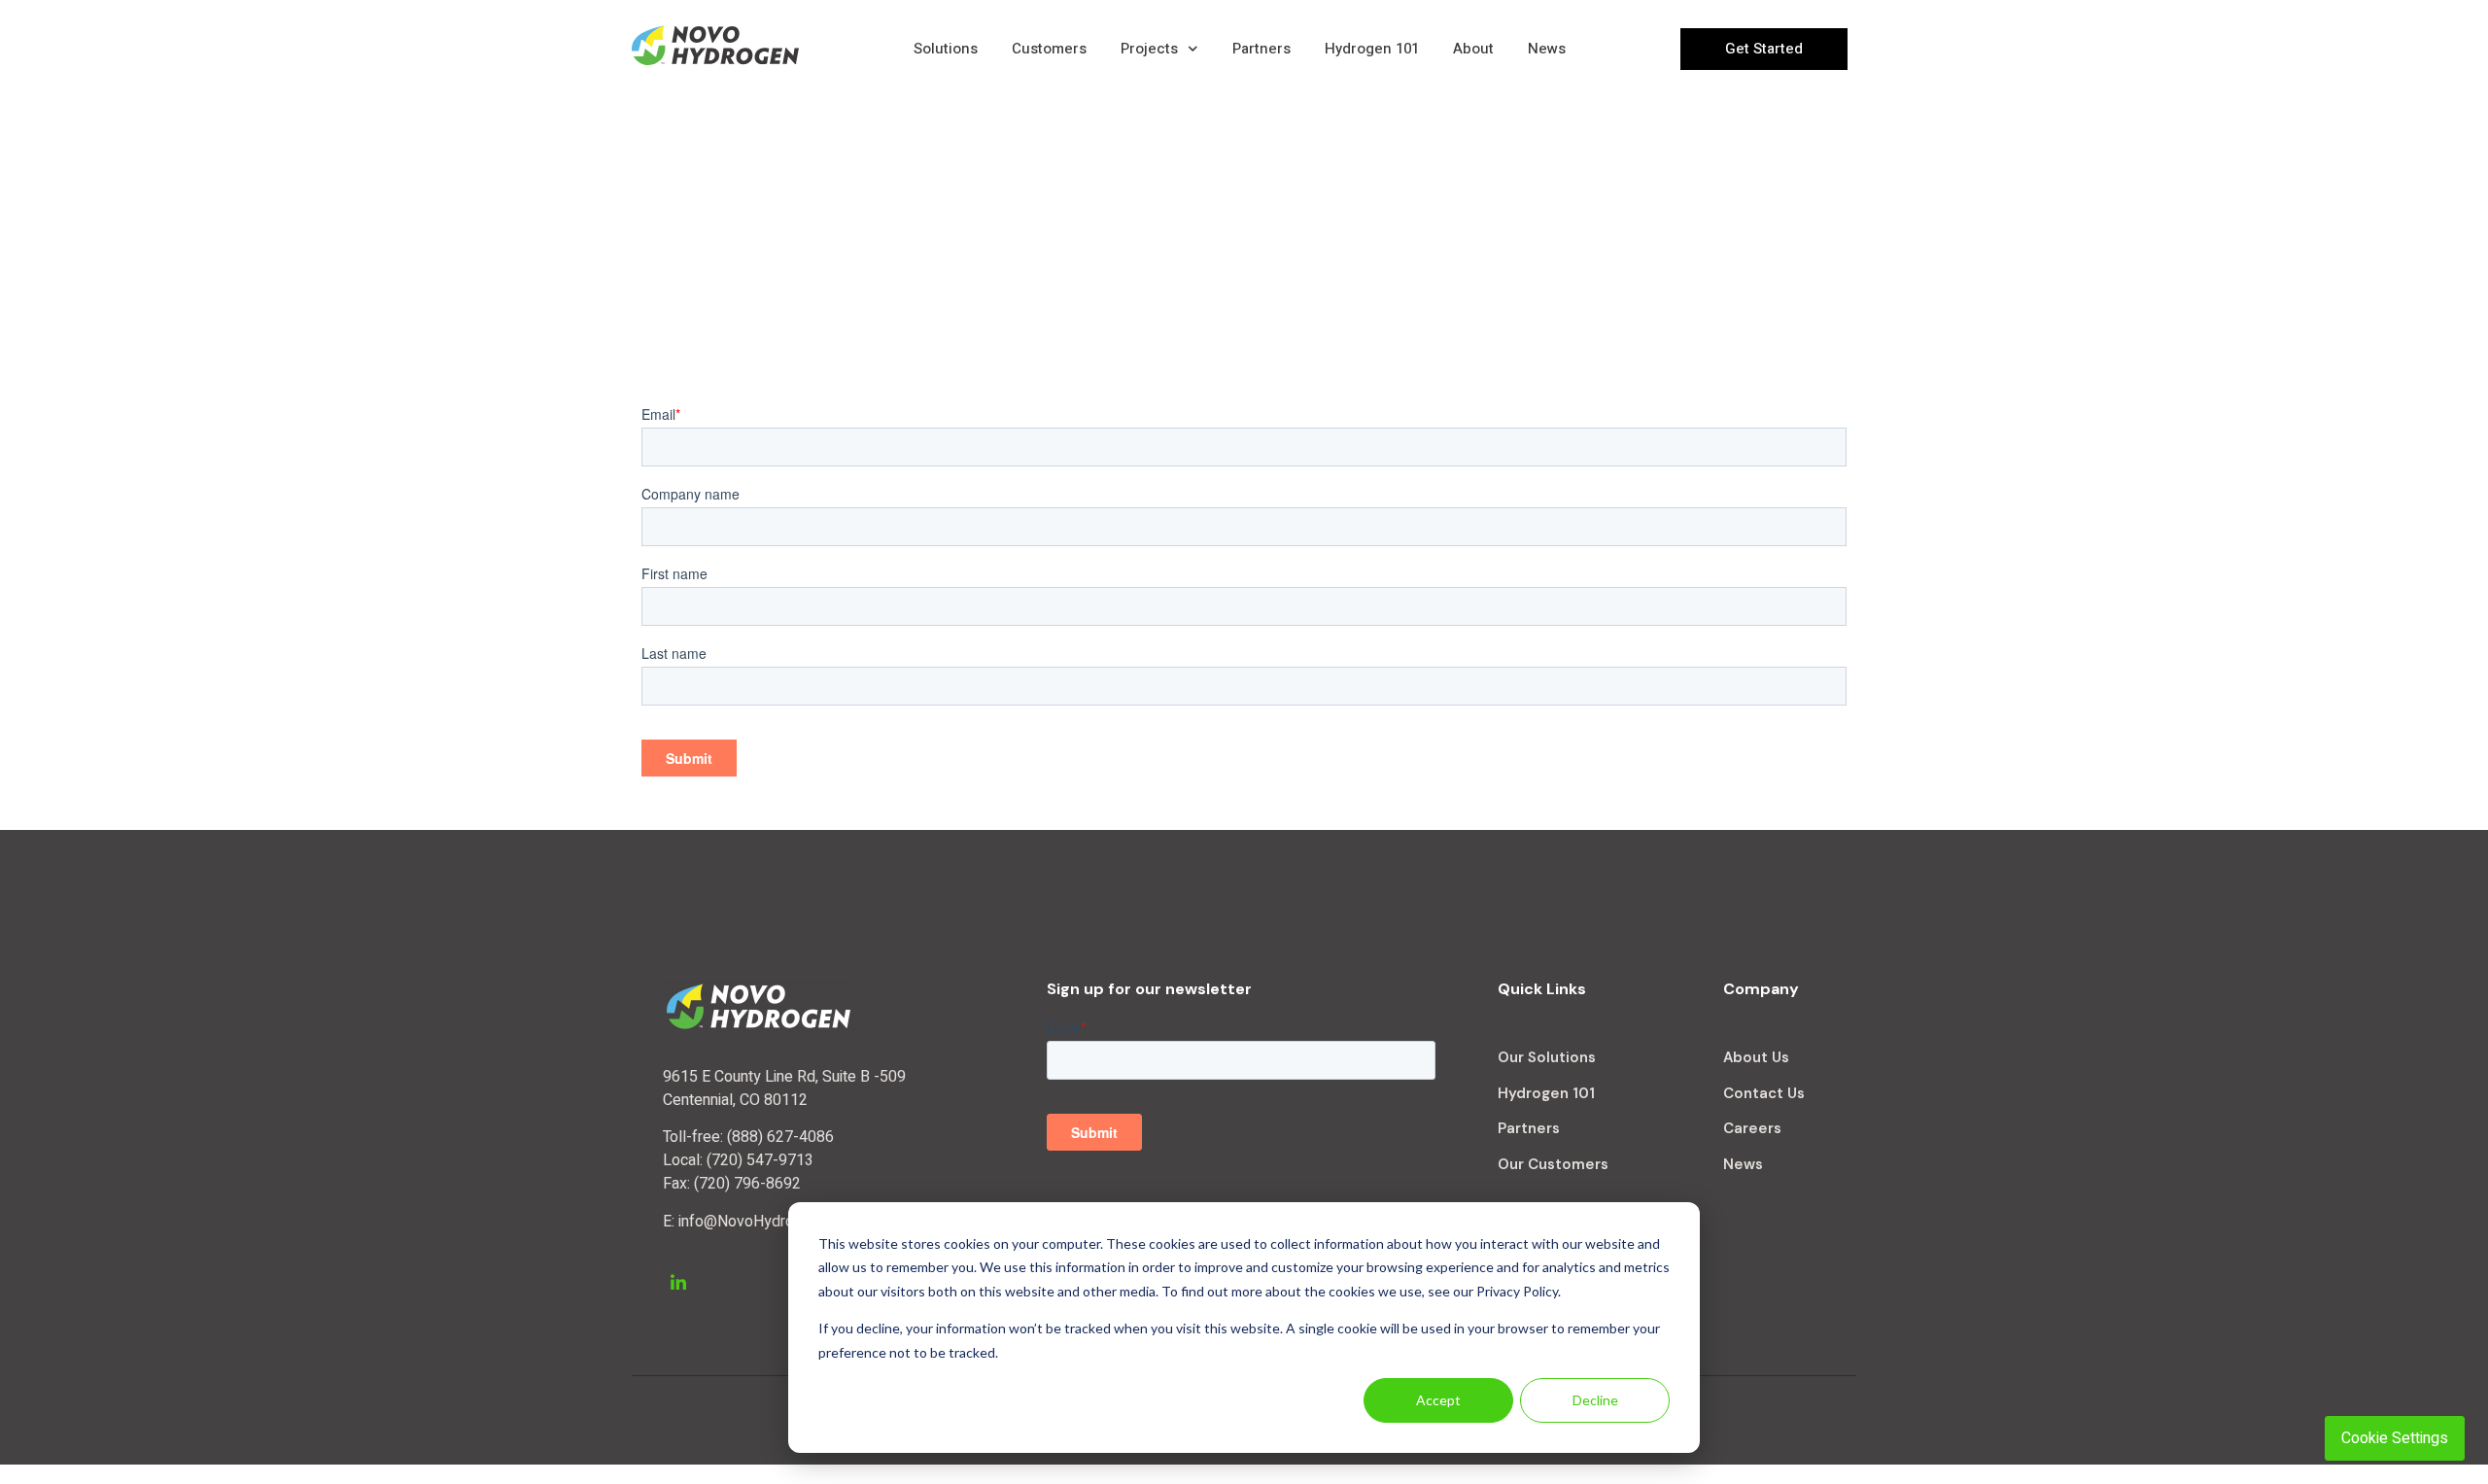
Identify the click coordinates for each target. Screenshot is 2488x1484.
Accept (1438, 1400)
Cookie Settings (2395, 1438)
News (1547, 49)
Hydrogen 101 (1372, 49)
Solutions (946, 49)
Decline (1595, 1400)
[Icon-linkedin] (678, 1282)
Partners (1261, 49)
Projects (1149, 49)
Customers (1049, 49)
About (1473, 49)
